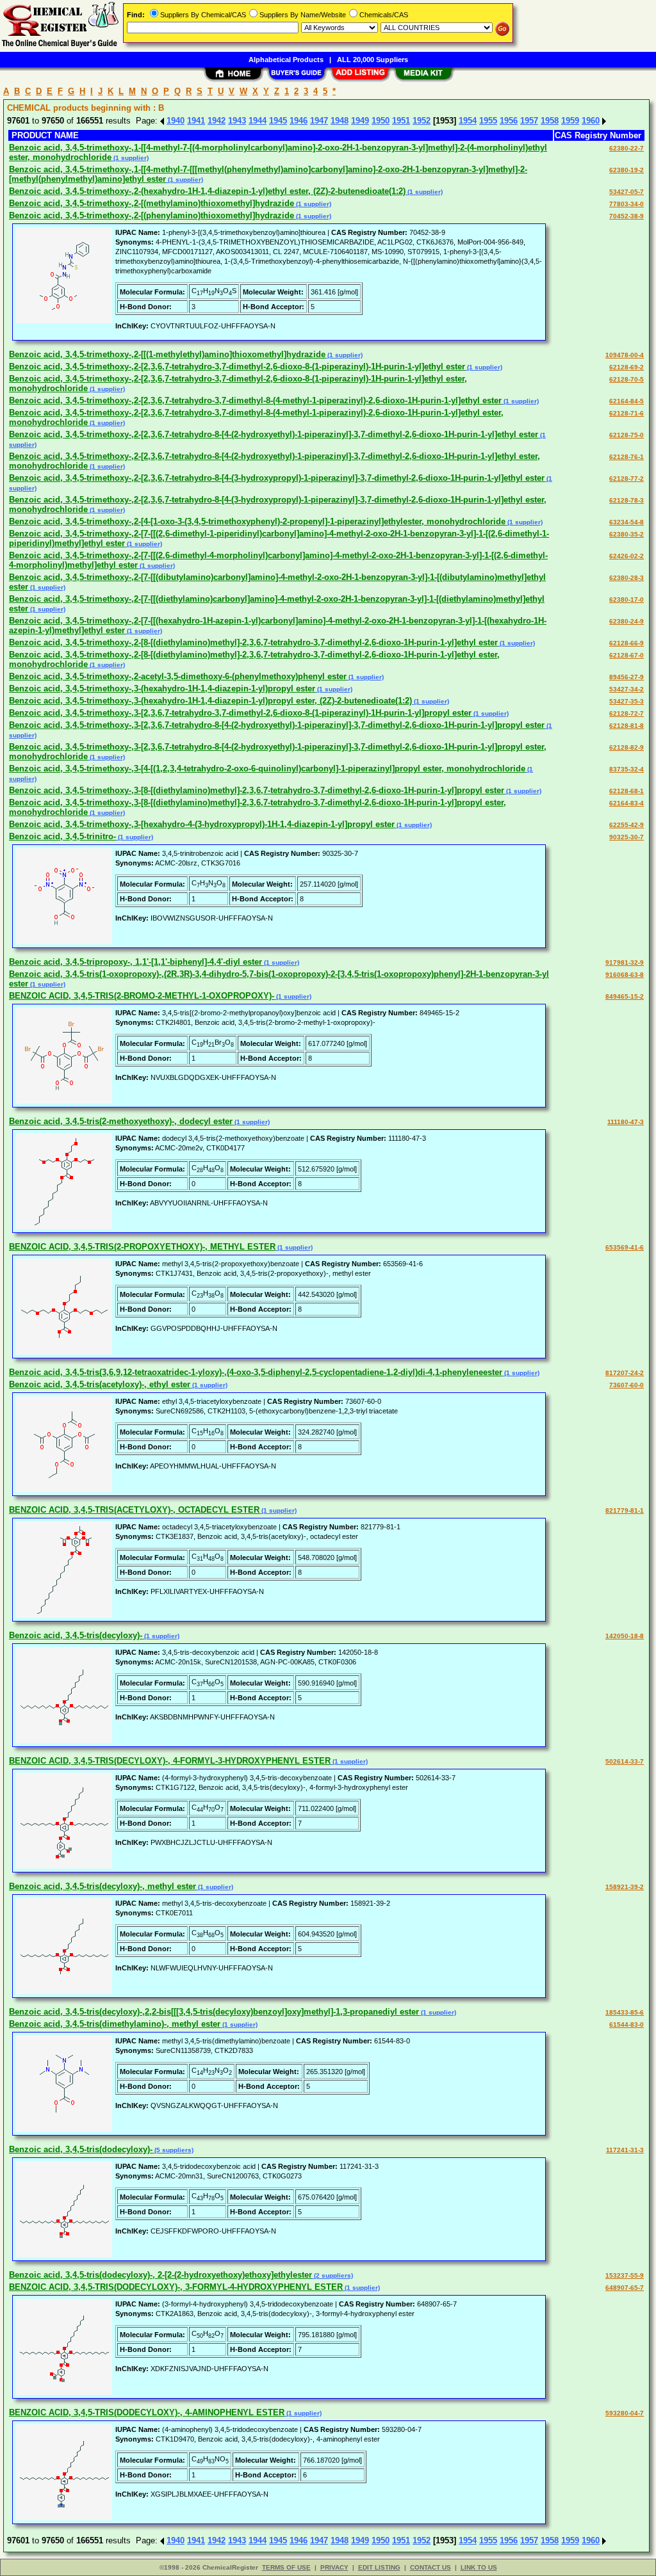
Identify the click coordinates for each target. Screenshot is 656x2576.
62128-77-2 (627, 479)
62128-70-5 (627, 379)
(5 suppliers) (173, 2150)
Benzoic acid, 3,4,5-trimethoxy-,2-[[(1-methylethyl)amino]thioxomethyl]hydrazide (167, 354)
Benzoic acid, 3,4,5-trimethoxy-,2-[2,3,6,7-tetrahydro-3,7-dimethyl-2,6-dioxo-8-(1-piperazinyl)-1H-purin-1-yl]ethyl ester (237, 366)
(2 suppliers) (332, 2275)
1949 (360, 121)
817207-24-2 (625, 1373)
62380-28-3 (627, 578)
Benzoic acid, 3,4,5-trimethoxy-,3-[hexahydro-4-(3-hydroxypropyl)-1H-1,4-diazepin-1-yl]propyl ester (202, 824)
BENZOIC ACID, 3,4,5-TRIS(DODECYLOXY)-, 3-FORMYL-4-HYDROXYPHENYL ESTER (176, 2287)
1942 (217, 121)
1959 (570, 121)
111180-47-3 (626, 1122)
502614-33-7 (625, 1761)
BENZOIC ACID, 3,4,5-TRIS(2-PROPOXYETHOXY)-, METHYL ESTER (142, 1247)
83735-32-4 (627, 769)
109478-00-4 (625, 355)
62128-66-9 (627, 643)
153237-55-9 (625, 2275)
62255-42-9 (627, 825)
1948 (340, 121)
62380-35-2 (627, 534)
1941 (196, 121)
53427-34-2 (627, 689)
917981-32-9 (625, 962)
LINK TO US (479, 2567)
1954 (468, 121)
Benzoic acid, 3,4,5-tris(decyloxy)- (76, 1635)
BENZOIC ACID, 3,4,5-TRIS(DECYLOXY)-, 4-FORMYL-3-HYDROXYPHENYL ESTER (170, 1761)
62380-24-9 (627, 621)
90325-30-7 (627, 837)
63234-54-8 (627, 522)
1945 (278, 121)
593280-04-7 (625, 2413)
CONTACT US (430, 2567)
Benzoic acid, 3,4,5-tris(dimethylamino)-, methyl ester (115, 2024)
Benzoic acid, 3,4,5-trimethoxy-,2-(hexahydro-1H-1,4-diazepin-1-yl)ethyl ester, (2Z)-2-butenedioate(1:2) (207, 191)
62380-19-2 (627, 170)
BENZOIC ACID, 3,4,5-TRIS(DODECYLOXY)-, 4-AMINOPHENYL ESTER (147, 2412)
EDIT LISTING (379, 2567)
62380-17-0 (627, 600)
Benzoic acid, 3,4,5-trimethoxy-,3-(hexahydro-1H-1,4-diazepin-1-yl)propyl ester (162, 688)
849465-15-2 (625, 996)
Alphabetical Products (286, 60)
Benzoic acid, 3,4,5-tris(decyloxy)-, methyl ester (102, 1886)
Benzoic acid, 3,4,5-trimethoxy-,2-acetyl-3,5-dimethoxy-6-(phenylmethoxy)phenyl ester (178, 676)
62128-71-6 (627, 413)
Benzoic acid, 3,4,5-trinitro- (62, 836)
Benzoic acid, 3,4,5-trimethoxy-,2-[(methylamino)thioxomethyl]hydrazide (152, 203)
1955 (488, 121)
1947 (319, 121)
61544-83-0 (627, 2025)
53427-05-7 (627, 192)
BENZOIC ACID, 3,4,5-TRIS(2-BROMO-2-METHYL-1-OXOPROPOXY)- (142, 996)
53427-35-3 (627, 701)
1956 (509, 121)
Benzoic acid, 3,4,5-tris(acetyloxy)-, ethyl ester (100, 1384)
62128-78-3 (627, 500)
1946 (299, 121)
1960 (591, 121)
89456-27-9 (627, 677)
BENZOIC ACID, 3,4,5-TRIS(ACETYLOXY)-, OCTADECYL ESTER (134, 1510)
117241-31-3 (625, 2150)
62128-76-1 (627, 457)
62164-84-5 (627, 401)
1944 (258, 121)
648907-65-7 (625, 2288)
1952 (422, 121)
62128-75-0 (627, 435)
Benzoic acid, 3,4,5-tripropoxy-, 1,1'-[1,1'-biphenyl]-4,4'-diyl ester (135, 962)
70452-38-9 (627, 216)
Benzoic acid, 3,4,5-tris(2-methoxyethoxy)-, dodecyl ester (121, 1121)
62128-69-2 (627, 367)
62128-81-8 (627, 726)
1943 (237, 121)
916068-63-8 (625, 975)
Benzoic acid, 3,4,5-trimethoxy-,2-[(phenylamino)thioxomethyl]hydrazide (152, 215)
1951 (401, 121)
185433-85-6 (625, 2012)
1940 (176, 121)
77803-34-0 (627, 204)
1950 (381, 121)
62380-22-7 (627, 148)
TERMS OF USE (286, 2567)
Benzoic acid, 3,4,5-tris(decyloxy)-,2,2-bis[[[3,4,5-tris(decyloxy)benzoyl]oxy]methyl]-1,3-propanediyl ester (214, 2012)
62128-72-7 (627, 713)
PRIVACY (334, 2567)
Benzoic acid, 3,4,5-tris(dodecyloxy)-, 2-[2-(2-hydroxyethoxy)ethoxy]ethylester (160, 2275)
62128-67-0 (627, 655)
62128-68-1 (627, 791)
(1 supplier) (130, 158)
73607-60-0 (627, 1385)
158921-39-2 (625, 1887)
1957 (529, 121)
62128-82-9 (627, 747)
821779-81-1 (625, 1510)
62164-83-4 (627, 803)
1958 (550, 121)
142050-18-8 (625, 1636)
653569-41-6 (625, 1247)
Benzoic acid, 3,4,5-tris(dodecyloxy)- (81, 2149)
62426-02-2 (627, 556)
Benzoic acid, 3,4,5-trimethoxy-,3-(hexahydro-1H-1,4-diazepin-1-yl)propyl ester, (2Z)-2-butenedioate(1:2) (210, 701)
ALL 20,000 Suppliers (373, 60)
